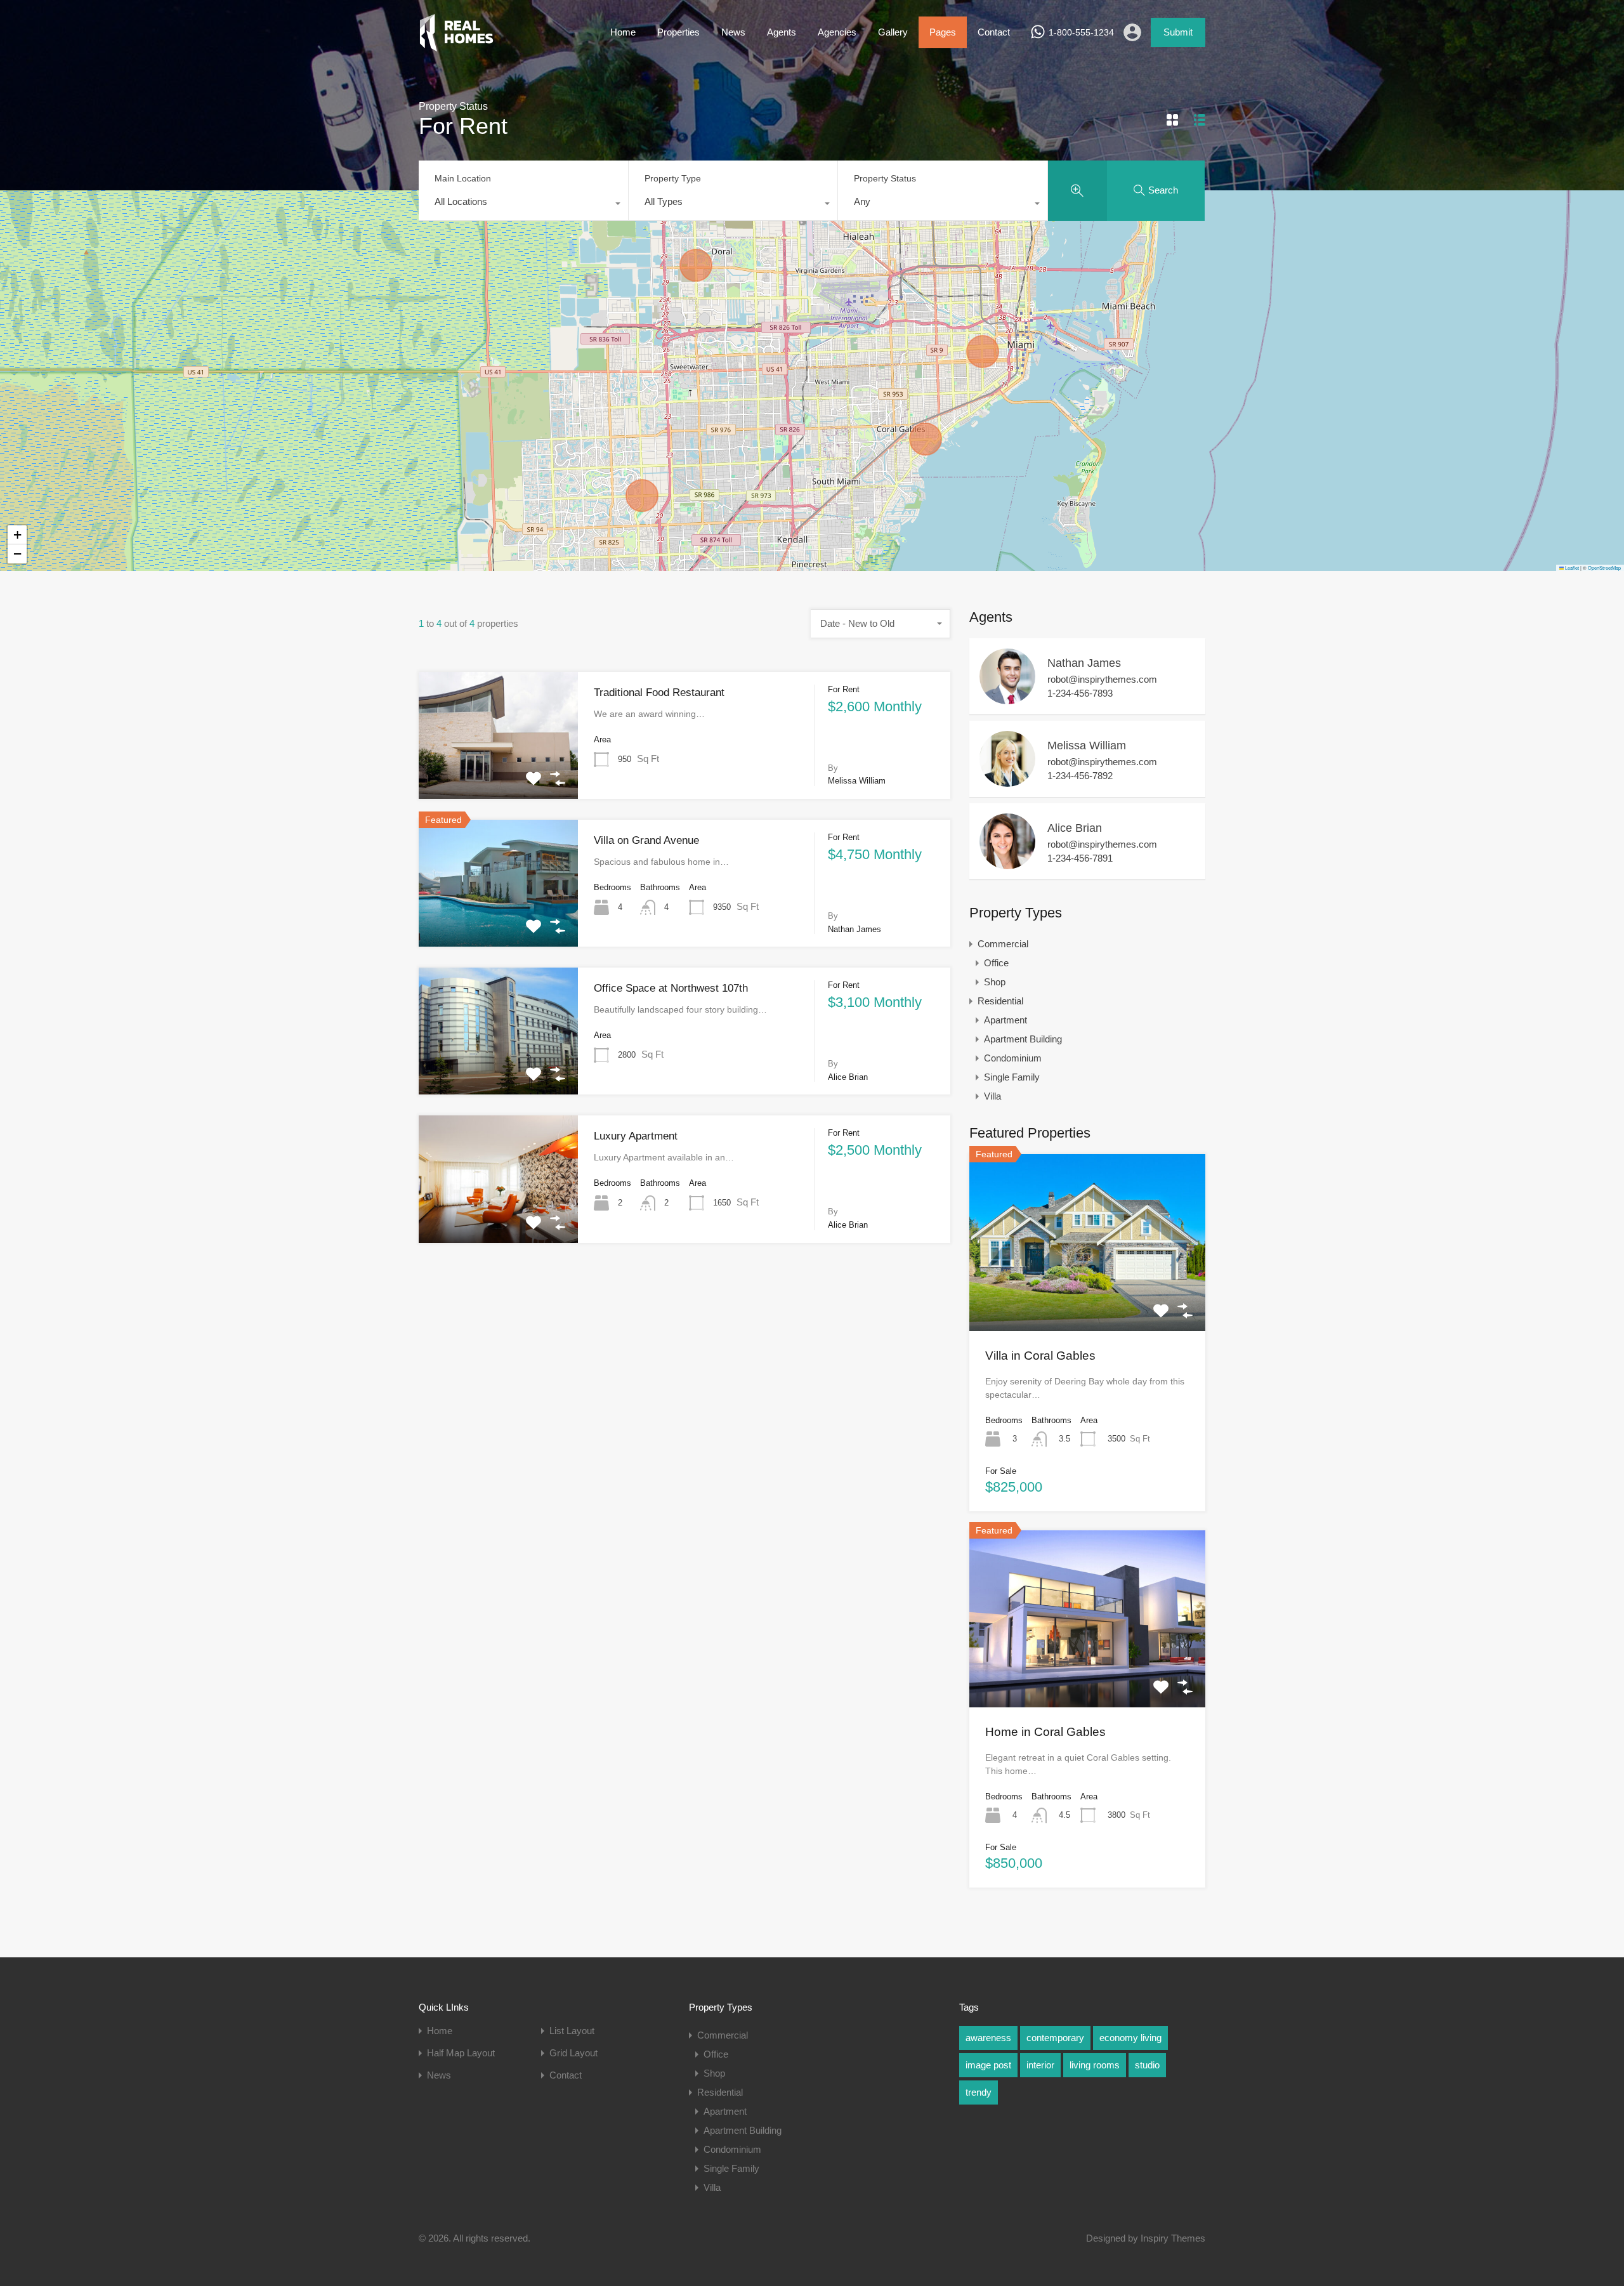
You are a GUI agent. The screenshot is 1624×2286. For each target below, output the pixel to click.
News (733, 32)
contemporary (1055, 2038)
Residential (1000, 1001)
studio (1147, 2065)
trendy (979, 2092)
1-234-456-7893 (1080, 693)
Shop (995, 982)
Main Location (463, 178)
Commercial (1003, 944)
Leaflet (1571, 568)
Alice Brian (1075, 828)
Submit (1178, 32)
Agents (782, 32)
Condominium (1013, 1058)
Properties (678, 32)
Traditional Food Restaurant (659, 693)
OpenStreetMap (1604, 568)
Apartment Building (1023, 1039)
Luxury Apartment (636, 1136)
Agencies (837, 32)
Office (996, 963)
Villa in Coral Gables (1040, 1356)
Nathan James (1084, 663)
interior (1040, 2065)
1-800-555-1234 (1081, 32)
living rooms (1095, 2065)
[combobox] (523, 205)
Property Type (673, 178)
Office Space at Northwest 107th (671, 988)
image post (988, 2065)
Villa (992, 1096)
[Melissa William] (1007, 781)
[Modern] (456, 46)
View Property (499, 773)
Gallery (893, 32)
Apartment (1005, 1020)
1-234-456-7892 (1080, 776)
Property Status (885, 178)
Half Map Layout (461, 2053)
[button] (17, 535)
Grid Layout (573, 2053)
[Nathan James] (1007, 698)
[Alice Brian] (1007, 863)
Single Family (1012, 1077)
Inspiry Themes (1173, 2238)
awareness (988, 2038)
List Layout (572, 2031)
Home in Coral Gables (1045, 1732)
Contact (994, 32)
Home (623, 32)
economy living (1130, 2038)
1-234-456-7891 (1080, 858)
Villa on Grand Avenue (646, 840)
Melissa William (1087, 746)
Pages (943, 32)
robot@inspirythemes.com (1102, 679)
